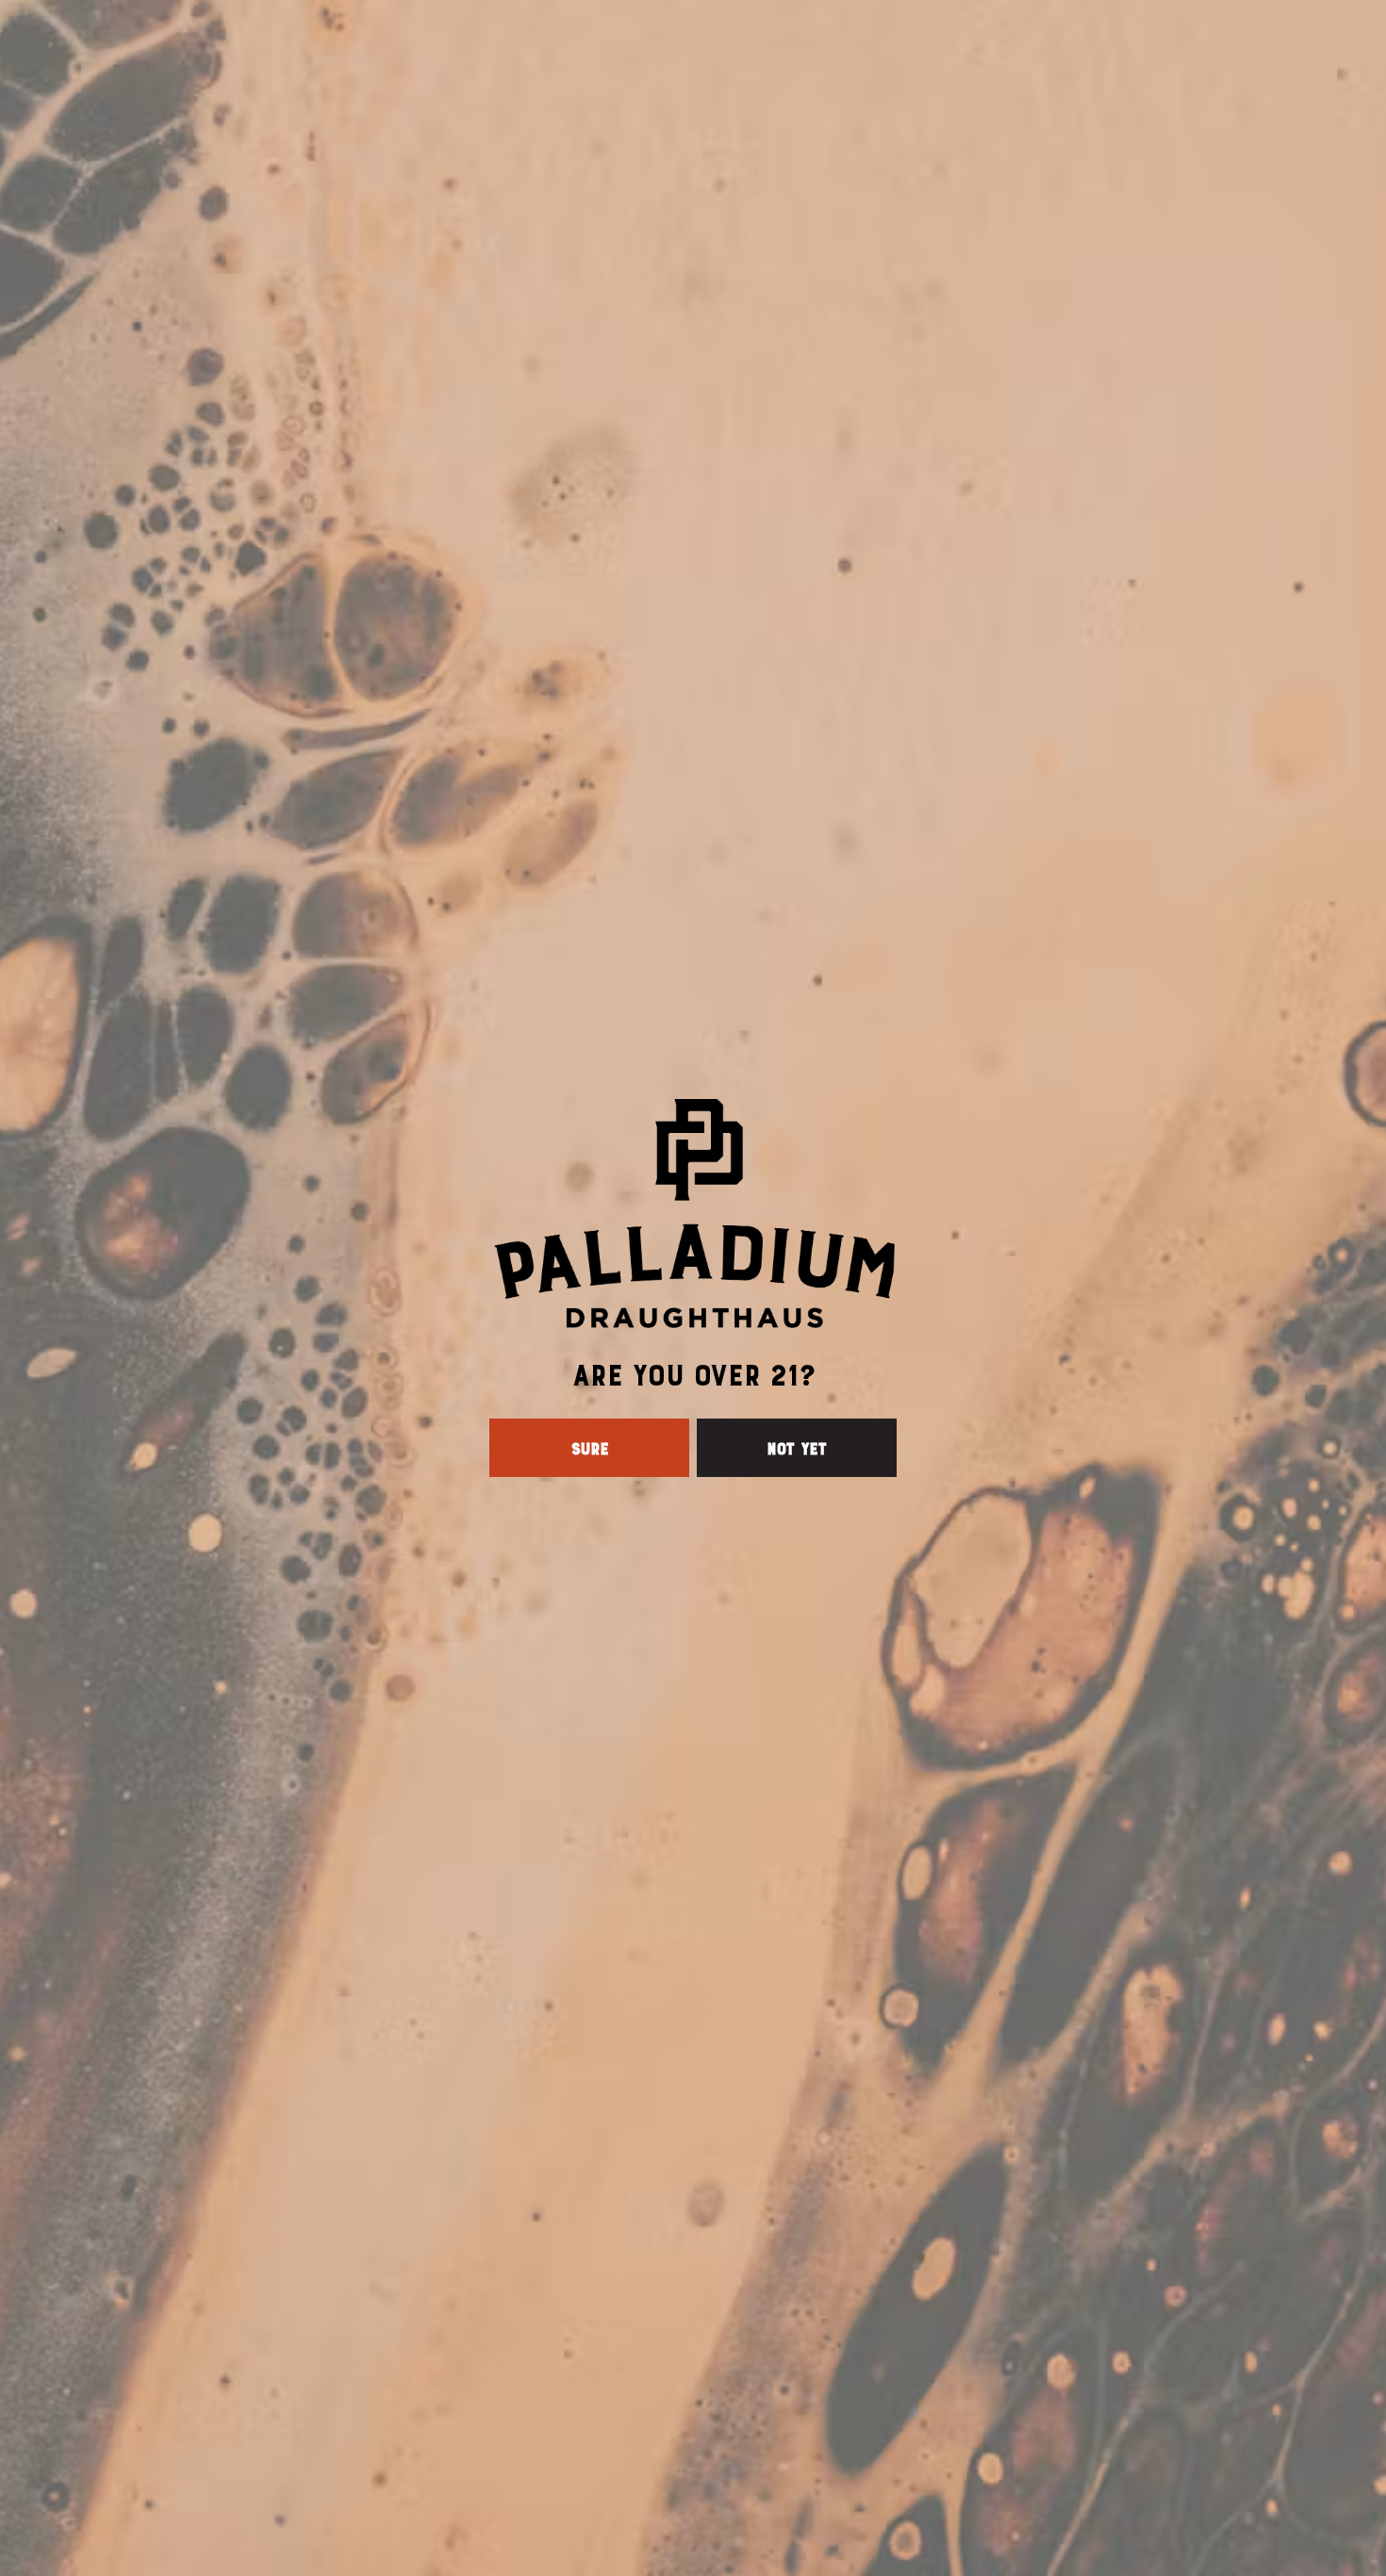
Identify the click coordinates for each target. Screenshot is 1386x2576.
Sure (589, 1448)
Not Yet (797, 1448)
